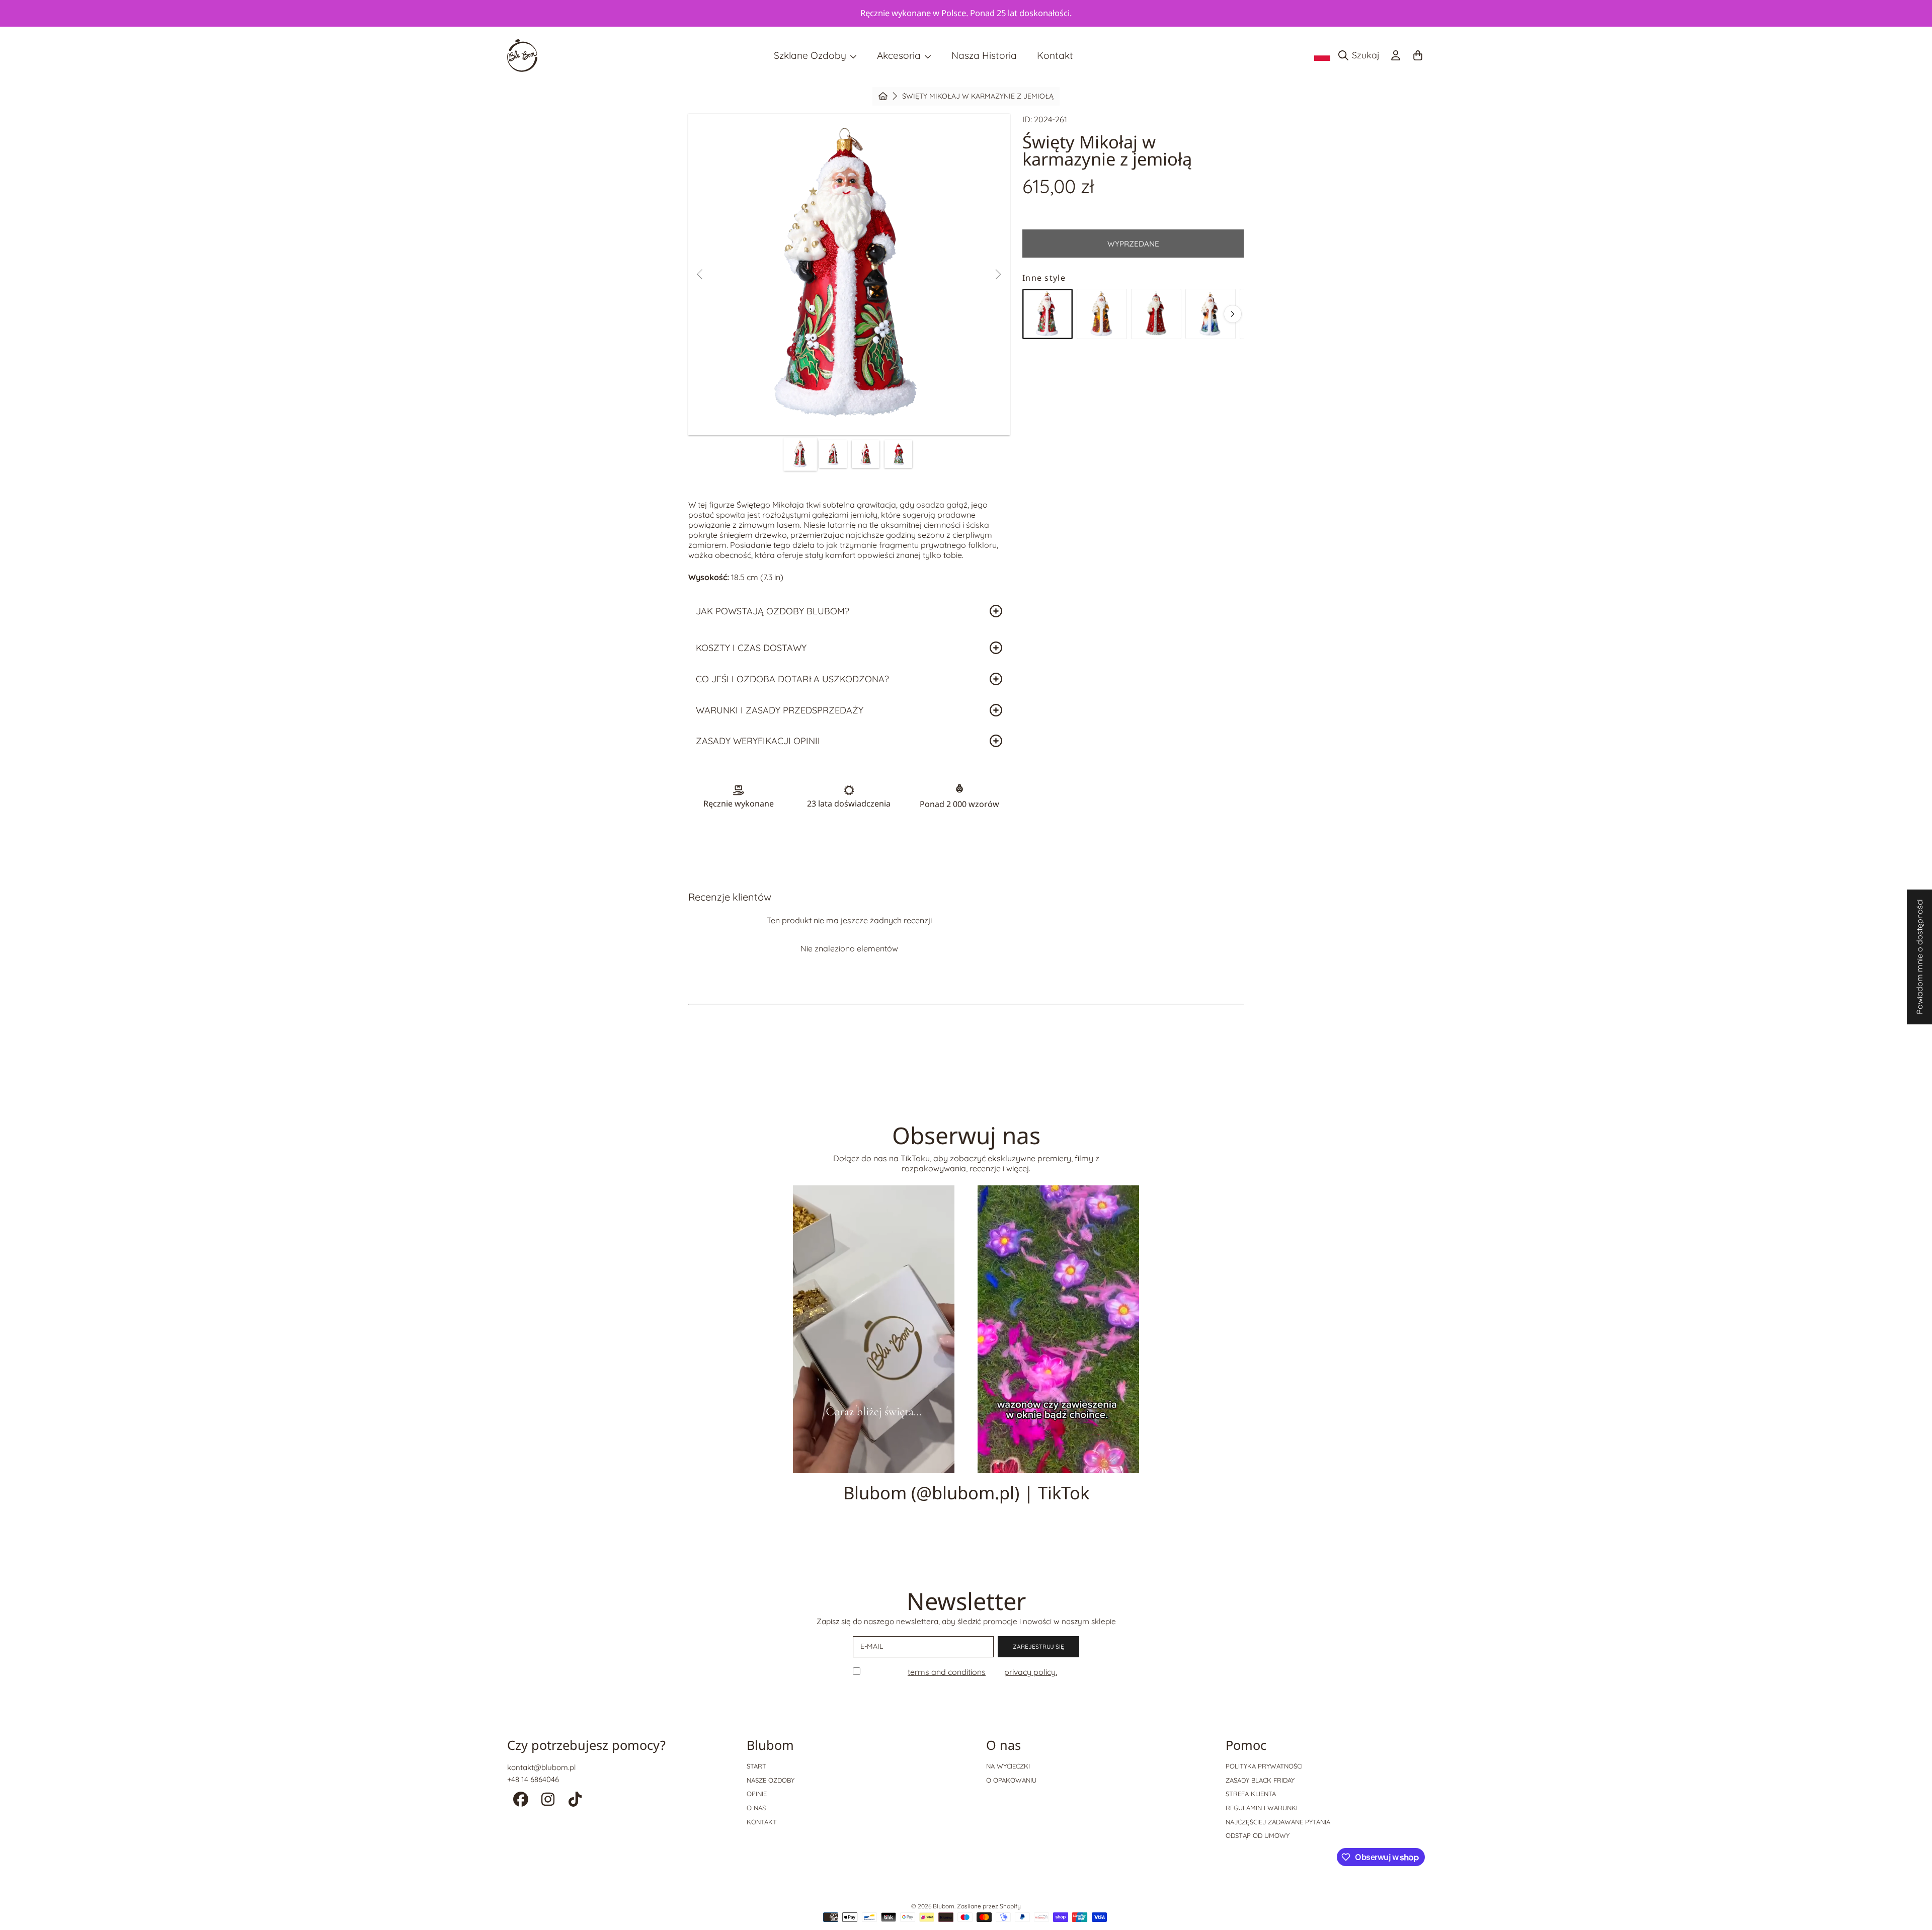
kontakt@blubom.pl (541, 1767)
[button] (1361, 55)
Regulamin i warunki (1262, 1808)
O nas (756, 1808)
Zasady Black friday (1260, 1780)
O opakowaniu (1011, 1780)
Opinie (757, 1794)
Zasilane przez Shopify (989, 1906)
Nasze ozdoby (771, 1780)
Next (998, 275)
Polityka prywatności (1264, 1766)
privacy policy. (1031, 1672)
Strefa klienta (1251, 1794)
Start (756, 1766)
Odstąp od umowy (1258, 1835)
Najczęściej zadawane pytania (1278, 1822)
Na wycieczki (1008, 1766)
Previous (700, 275)
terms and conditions (947, 1672)
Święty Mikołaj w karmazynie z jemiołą (978, 96)
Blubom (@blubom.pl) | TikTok (966, 1493)
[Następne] (1233, 314)
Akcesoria (900, 55)
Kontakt (762, 1822)
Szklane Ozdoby (811, 55)
